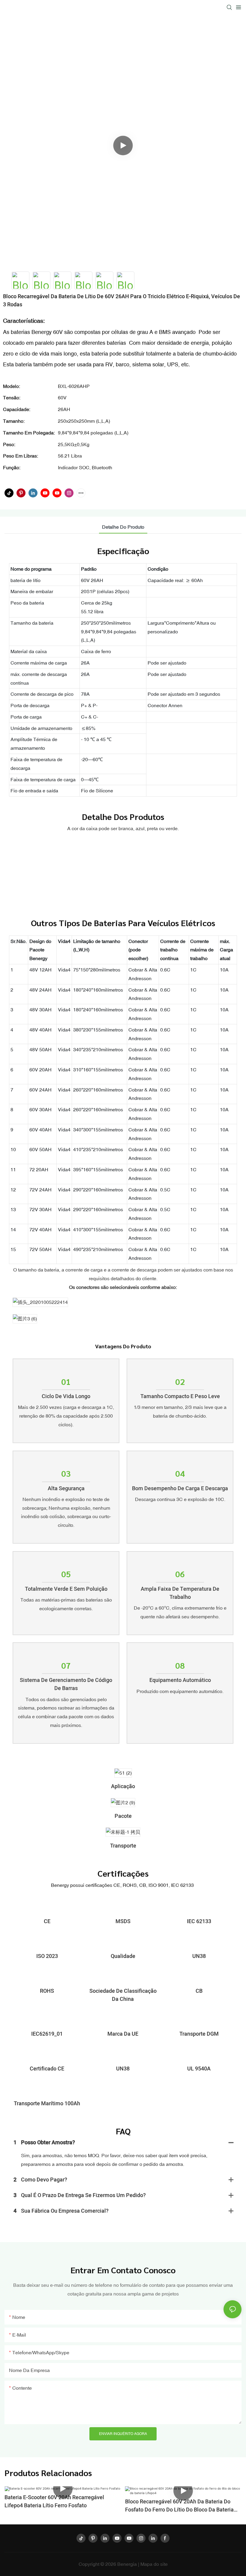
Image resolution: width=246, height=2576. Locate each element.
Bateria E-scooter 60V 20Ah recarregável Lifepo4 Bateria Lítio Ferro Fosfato (54, 2502)
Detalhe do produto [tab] (123, 527)
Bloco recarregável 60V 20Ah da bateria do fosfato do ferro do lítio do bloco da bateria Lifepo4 (179, 2506)
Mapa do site (154, 2564)
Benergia (128, 2564)
